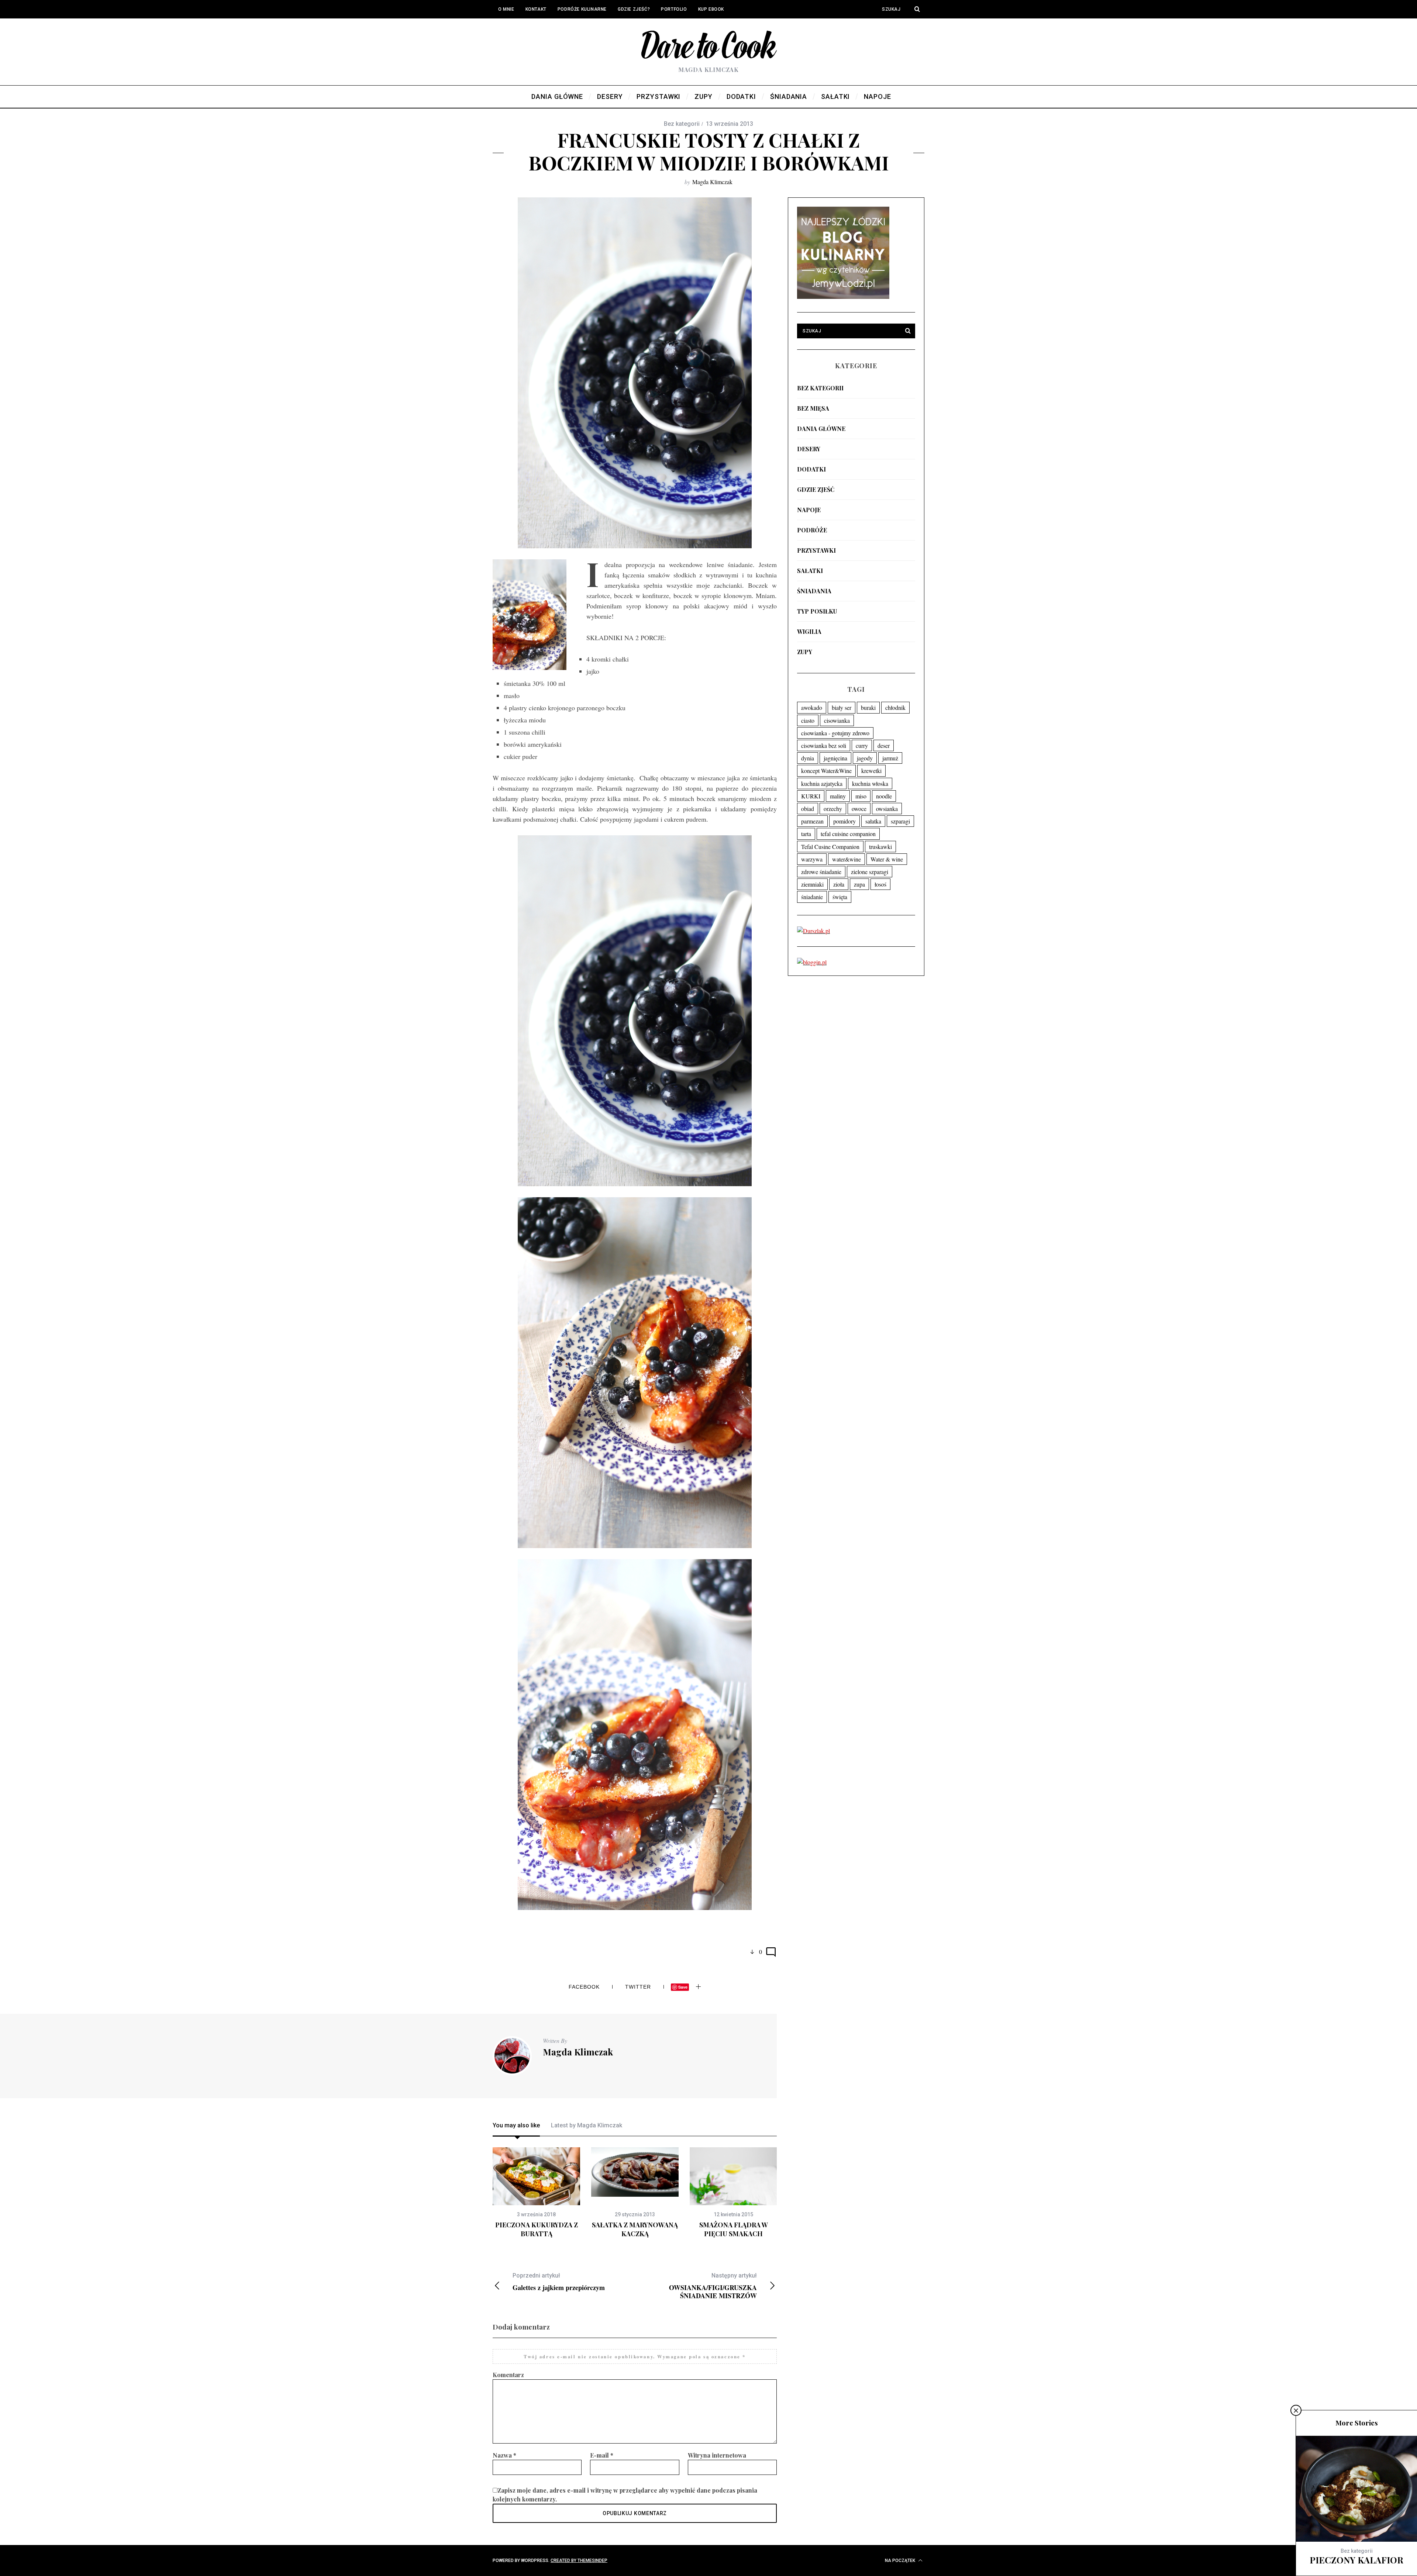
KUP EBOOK (711, 9)
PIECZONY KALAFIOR (1356, 2560)
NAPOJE (809, 510)
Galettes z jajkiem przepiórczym (559, 2282)
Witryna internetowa (717, 2455)
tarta (806, 834)
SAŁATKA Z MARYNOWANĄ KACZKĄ (635, 2229)
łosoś (880, 884)
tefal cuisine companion (848, 834)
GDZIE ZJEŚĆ (816, 489)
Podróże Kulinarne (582, 9)
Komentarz (508, 2375)
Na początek (901, 2561)
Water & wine (887, 859)
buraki (868, 707)
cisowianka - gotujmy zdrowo (835, 733)
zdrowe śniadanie (821, 872)
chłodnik (895, 707)
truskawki (880, 847)
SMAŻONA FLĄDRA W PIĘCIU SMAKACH (734, 2229)
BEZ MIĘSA (813, 408)
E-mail (602, 2455)
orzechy (833, 809)
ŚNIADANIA (814, 591)
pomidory (844, 821)
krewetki (871, 771)
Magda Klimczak (712, 182)
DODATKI (811, 469)
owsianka (887, 809)
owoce (859, 809)
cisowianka (837, 720)
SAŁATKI (810, 571)
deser (884, 745)
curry (862, 745)
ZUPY (805, 652)
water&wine (847, 859)
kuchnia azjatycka (822, 783)
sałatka (873, 821)
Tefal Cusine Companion (830, 847)
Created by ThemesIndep (579, 2561)
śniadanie (812, 897)
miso (861, 796)
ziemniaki (812, 884)
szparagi (900, 821)
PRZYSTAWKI (816, 550)
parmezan (812, 821)
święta (840, 897)
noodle (884, 796)
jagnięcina (835, 758)
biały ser (842, 707)
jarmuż (890, 758)
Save (683, 1987)
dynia (808, 758)
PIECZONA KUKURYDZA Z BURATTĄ (537, 2229)
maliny (838, 796)
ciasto (808, 720)
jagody (865, 758)
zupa (859, 884)
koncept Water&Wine (826, 771)
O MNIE (506, 9)
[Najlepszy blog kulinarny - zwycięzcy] (843, 296)
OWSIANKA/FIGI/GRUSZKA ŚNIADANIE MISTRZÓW (713, 2286)
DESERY (809, 449)
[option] (536, 2193)
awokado (812, 707)
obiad (808, 809)
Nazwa (504, 2455)
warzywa (812, 859)
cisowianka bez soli (824, 745)
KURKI (811, 796)
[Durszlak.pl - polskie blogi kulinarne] (813, 931)
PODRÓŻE (812, 530)
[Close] (1296, 2410)
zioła (839, 884)
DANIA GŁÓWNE (821, 429)
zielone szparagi (870, 872)
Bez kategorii (820, 388)
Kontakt (536, 9)
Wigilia (809, 631)
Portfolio (674, 9)
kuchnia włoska (870, 783)
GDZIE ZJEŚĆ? (634, 9)
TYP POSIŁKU (817, 611)
